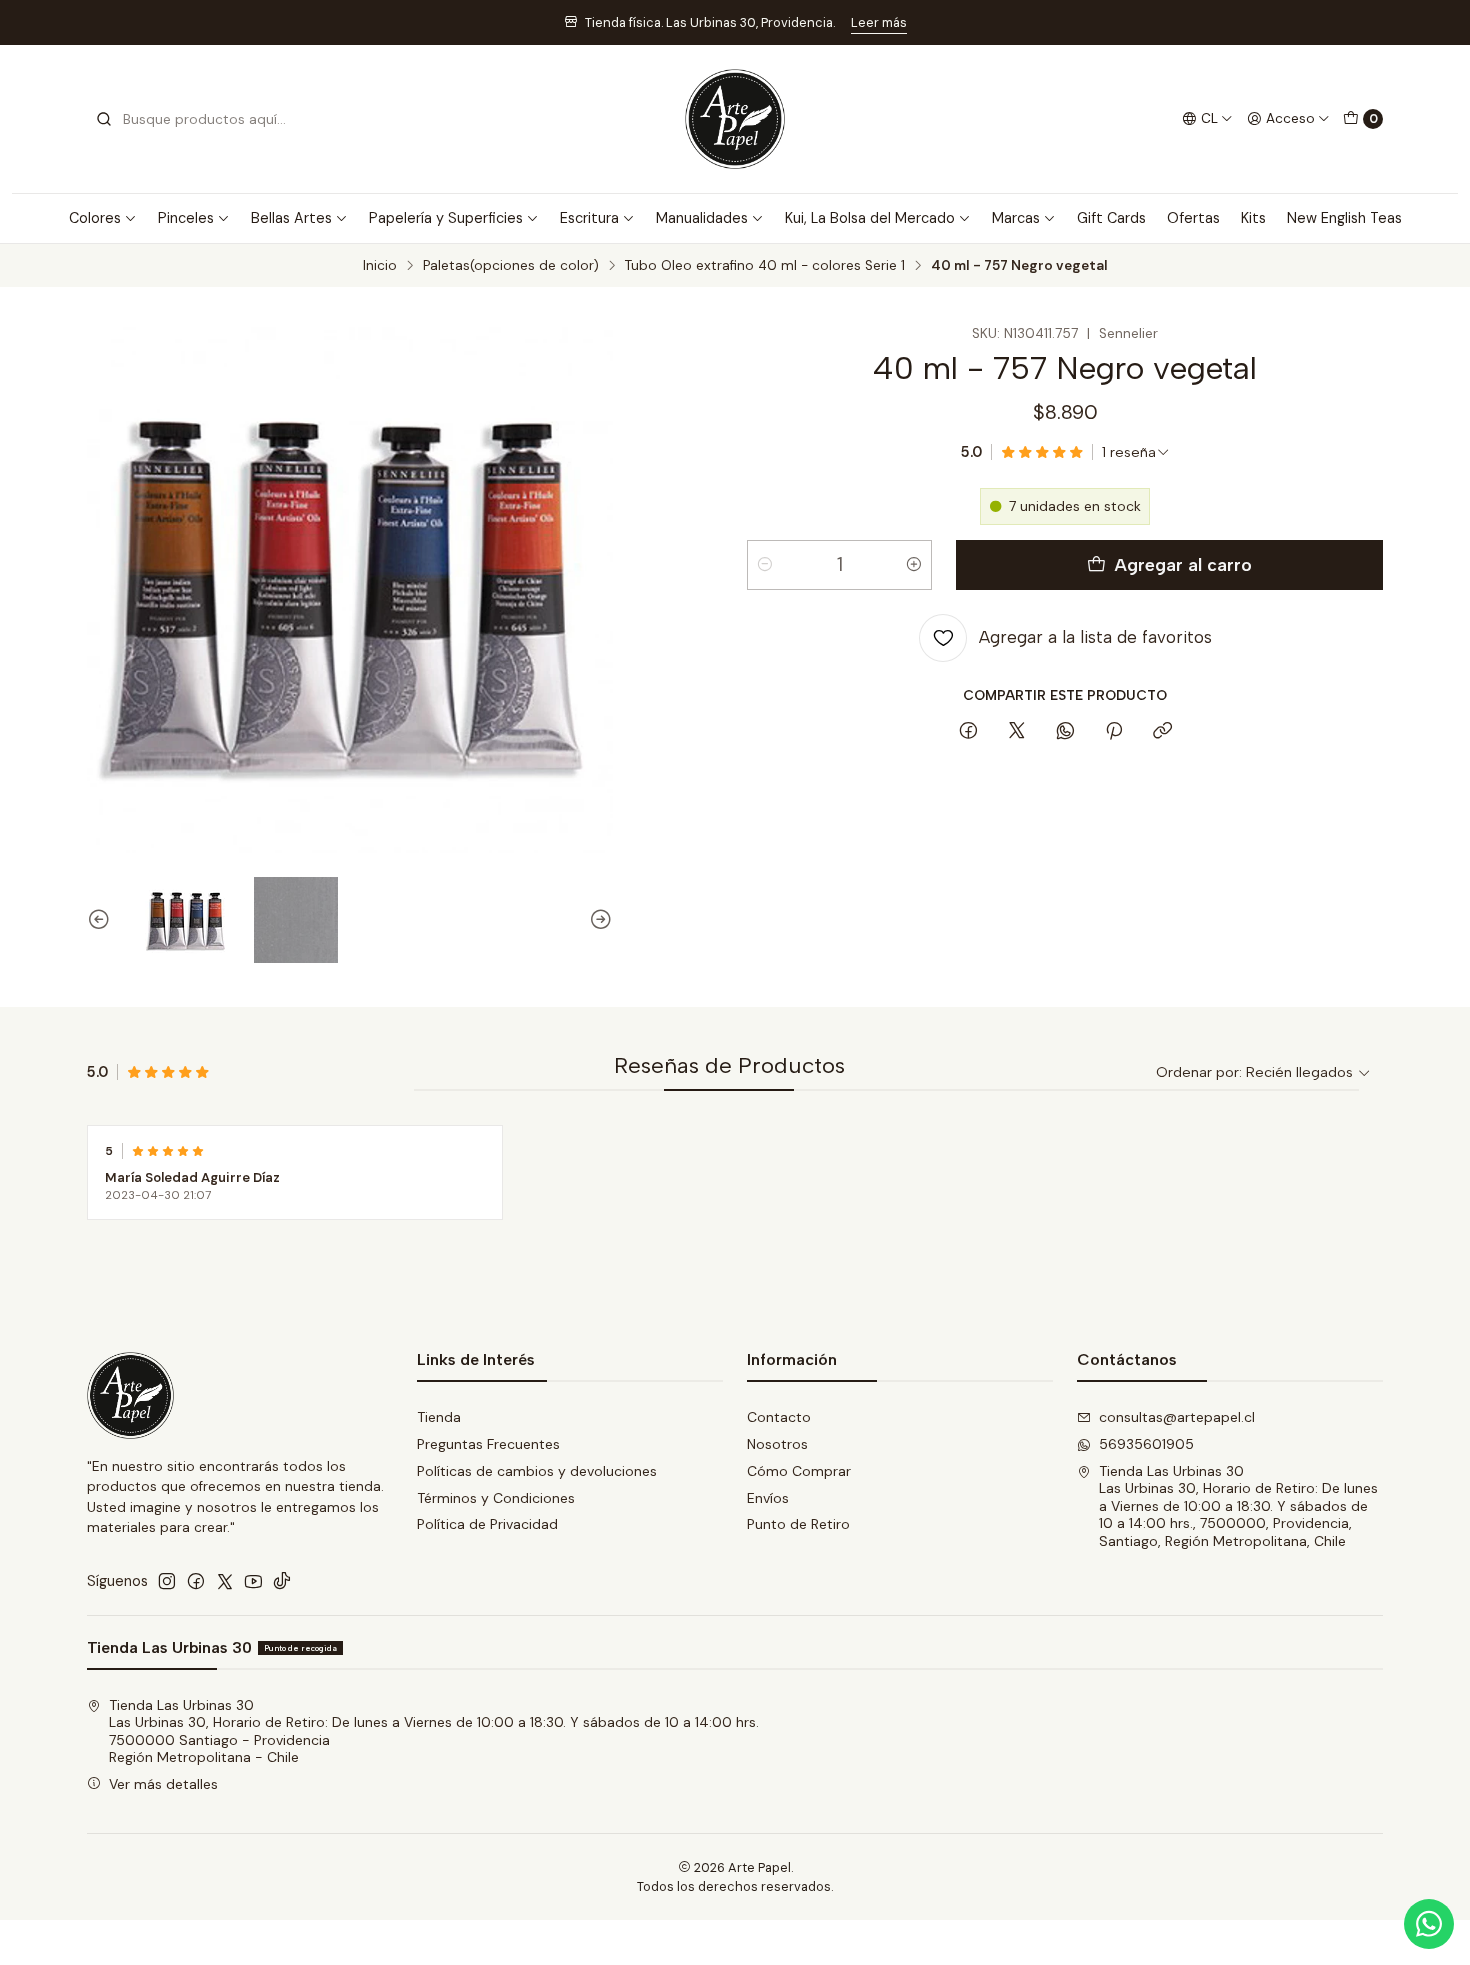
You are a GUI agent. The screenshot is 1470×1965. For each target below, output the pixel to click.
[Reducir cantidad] (765, 565)
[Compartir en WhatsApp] (1065, 732)
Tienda (439, 1417)
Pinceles (186, 218)
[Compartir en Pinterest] (1114, 732)
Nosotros (777, 1444)
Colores (95, 218)
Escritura (589, 218)
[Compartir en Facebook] (968, 732)
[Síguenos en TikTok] (282, 1581)
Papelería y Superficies (446, 218)
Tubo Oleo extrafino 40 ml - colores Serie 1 (765, 266)
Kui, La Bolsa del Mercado (870, 218)
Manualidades (702, 218)
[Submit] (104, 119)
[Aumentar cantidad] (914, 565)
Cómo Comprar (799, 1471)
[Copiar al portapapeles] (1162, 732)
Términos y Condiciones (496, 1498)
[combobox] (197, 119)
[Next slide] (598, 920)
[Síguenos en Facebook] (196, 1581)
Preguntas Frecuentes (488, 1444)
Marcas (1016, 218)
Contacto (779, 1417)
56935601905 (1146, 1444)
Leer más (879, 22)
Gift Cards (1111, 218)
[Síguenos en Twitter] (225, 1581)
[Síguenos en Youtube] (253, 1581)
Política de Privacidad (487, 1524)
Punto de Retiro (798, 1524)
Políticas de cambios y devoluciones (537, 1471)
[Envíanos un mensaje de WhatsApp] (1429, 1924)
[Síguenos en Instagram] (167, 1581)
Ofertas (1193, 218)
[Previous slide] (102, 920)
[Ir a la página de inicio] (735, 119)
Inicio (380, 266)
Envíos (768, 1498)
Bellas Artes (291, 218)
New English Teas (1344, 218)
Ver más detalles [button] (163, 1784)
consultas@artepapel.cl (1177, 1417)
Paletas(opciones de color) (511, 266)
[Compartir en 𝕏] (1017, 732)
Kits (1253, 218)
